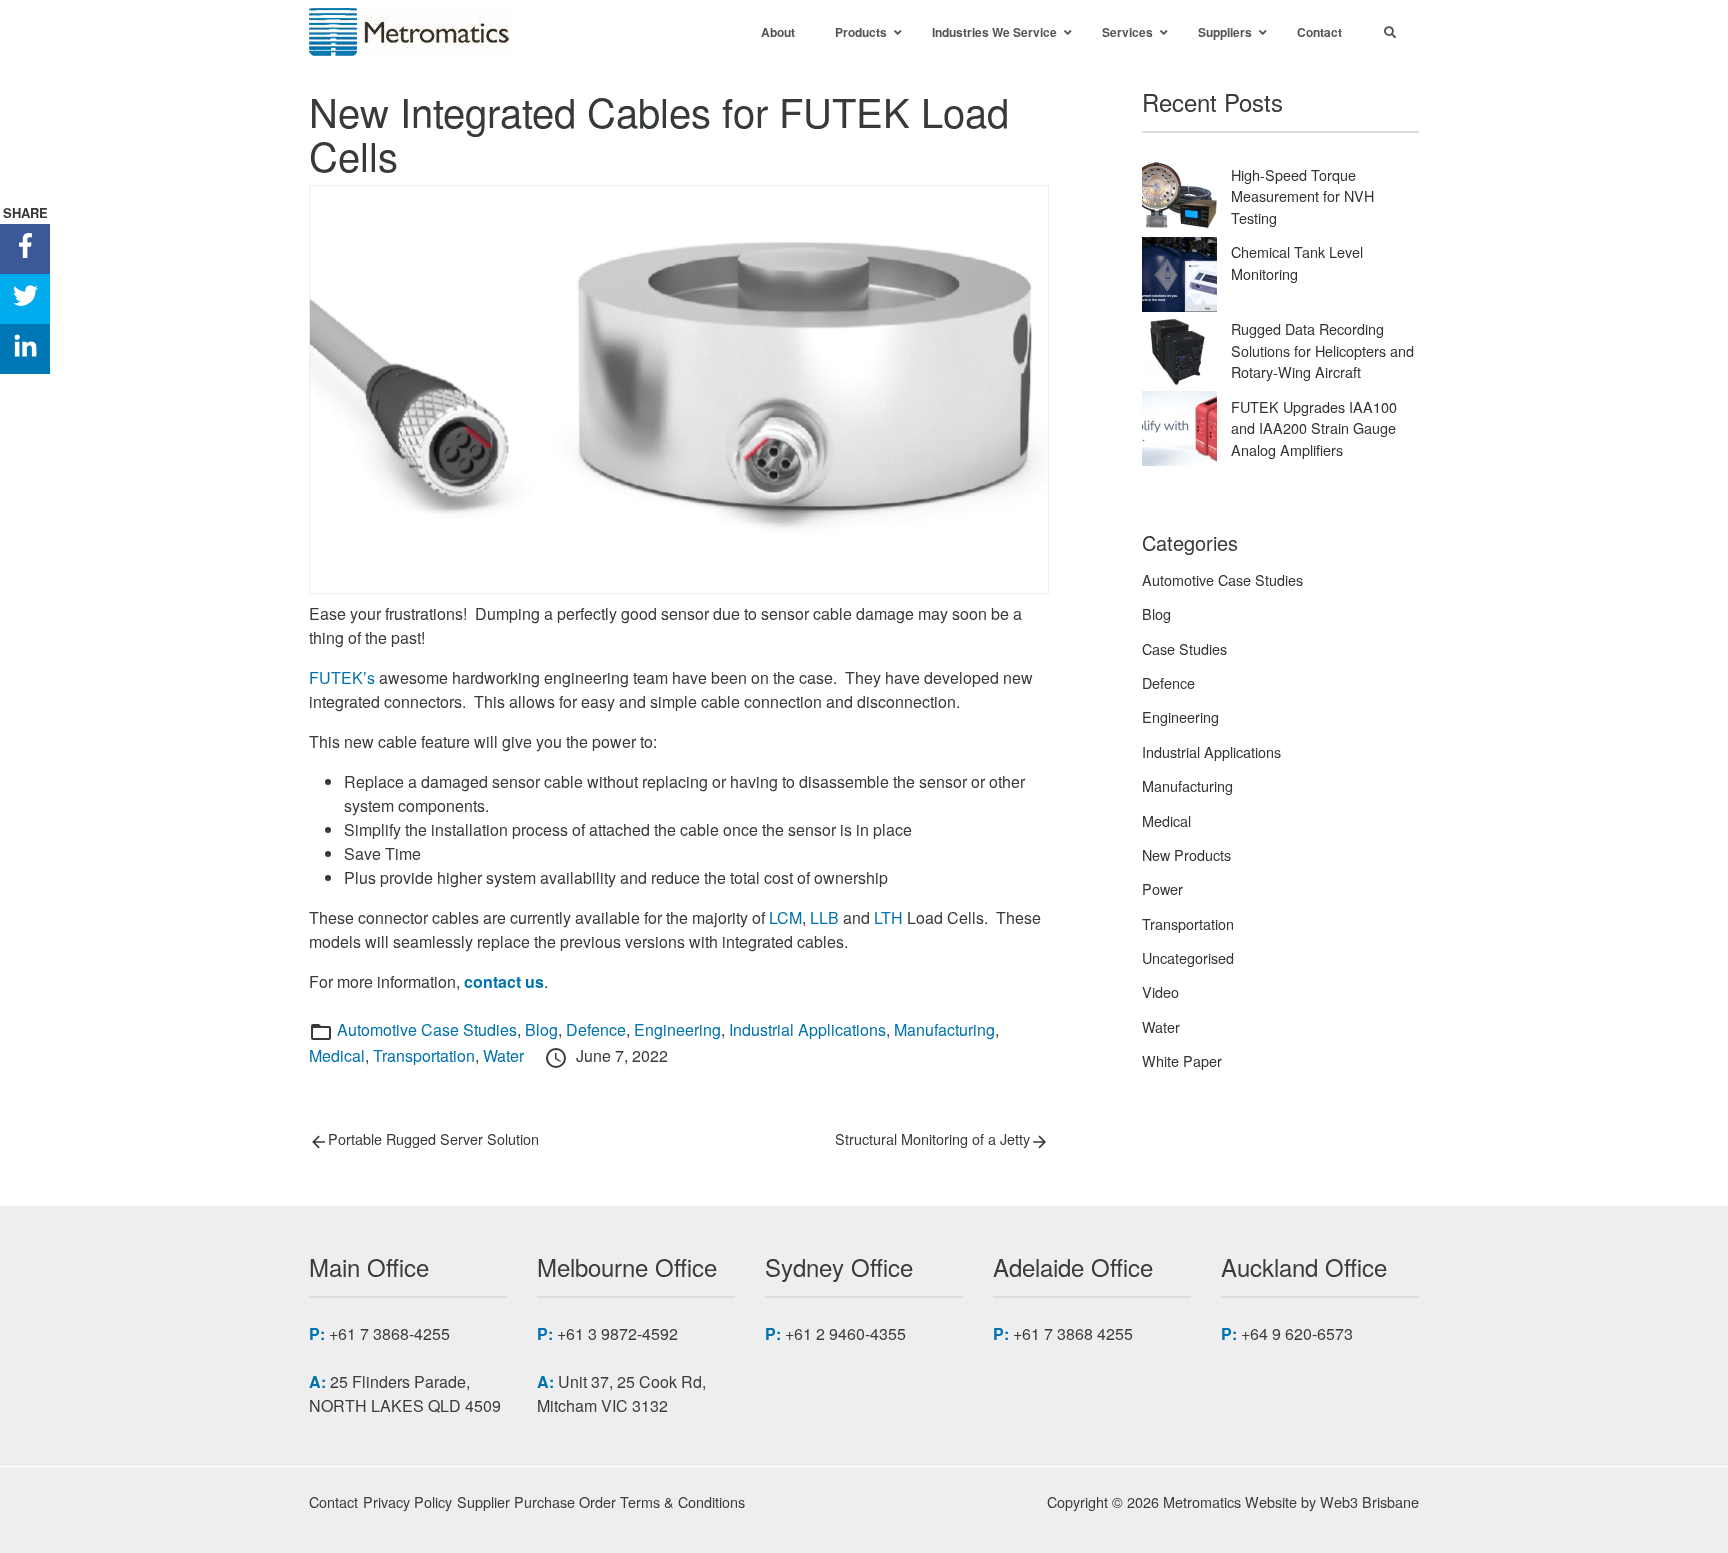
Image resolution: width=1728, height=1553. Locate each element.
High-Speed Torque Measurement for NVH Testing (1302, 196)
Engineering (677, 1029)
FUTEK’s (342, 677)
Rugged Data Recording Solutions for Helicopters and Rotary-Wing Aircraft (1322, 350)
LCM (785, 917)
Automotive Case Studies (427, 1029)
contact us (504, 981)
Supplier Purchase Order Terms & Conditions (601, 1501)
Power (1162, 888)
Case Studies (1184, 648)
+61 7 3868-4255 (389, 1333)
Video (1160, 991)
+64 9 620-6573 (1297, 1333)
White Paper (1182, 1060)
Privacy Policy (407, 1501)
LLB (824, 917)
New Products (1186, 854)
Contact (333, 1501)
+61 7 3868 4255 (1073, 1333)
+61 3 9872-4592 (617, 1333)
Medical (337, 1055)
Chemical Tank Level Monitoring (1297, 262)
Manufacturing (944, 1029)
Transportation (424, 1055)
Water (503, 1055)
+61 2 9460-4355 (845, 1333)
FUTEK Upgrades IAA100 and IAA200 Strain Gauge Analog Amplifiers (1314, 428)
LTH (888, 917)
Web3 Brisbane (1369, 1501)
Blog (541, 1029)
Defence (596, 1029)
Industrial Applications (807, 1029)
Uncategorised (1188, 957)
